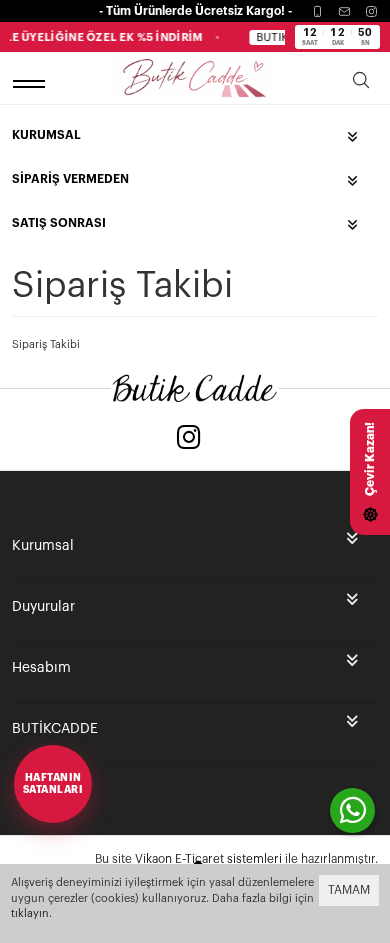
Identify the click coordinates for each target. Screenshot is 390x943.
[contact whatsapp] (352, 810)
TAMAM (349, 890)
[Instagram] (371, 11)
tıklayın (30, 913)
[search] (361, 83)
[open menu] (32, 83)
